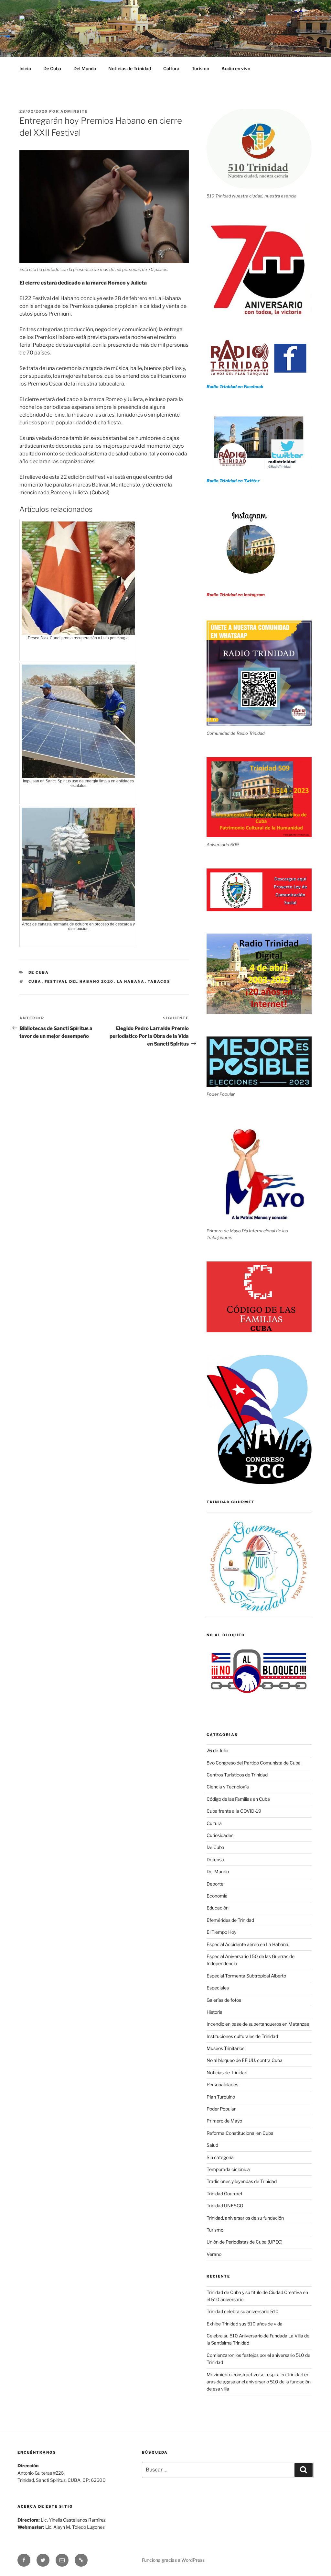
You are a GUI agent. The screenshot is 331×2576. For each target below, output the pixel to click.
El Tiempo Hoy (221, 1932)
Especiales (218, 1988)
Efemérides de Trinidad (230, 1920)
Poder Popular (221, 2109)
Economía (217, 1896)
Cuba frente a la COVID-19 (234, 1811)
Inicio (25, 68)
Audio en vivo (236, 68)
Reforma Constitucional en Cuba (240, 2133)
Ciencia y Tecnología (228, 1787)
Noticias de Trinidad (130, 68)
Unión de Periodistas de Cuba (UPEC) (245, 2242)
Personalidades (222, 2084)
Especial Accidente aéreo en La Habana (247, 1944)
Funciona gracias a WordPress (173, 2560)
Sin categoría (220, 2157)
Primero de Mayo (224, 2121)
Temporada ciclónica (228, 2169)
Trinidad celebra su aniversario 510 (243, 2311)
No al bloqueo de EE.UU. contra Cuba (245, 2060)
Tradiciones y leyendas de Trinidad (242, 2181)
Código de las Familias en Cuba (238, 1799)
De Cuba (52, 68)
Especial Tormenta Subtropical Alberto (246, 1976)
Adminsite (74, 111)
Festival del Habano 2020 (79, 981)
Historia (214, 2012)
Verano (214, 2254)
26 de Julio (217, 1750)
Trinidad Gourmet (224, 2194)
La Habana (131, 981)
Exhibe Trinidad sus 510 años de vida (245, 2324)
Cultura (171, 68)
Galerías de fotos (224, 2000)
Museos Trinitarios (225, 2048)
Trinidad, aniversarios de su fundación (245, 2218)
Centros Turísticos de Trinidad (237, 1775)
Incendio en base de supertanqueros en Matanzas (258, 2024)
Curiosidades (220, 1835)
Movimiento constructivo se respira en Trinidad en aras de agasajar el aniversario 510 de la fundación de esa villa (259, 2382)
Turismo (200, 68)
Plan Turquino (221, 2097)
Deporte (215, 1884)
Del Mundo (85, 68)
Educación (218, 1908)
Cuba (35, 981)
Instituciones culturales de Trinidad (242, 2036)
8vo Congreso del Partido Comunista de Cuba (254, 1763)
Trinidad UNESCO (225, 2206)
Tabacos (159, 981)
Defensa (215, 1859)
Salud (212, 2145)
